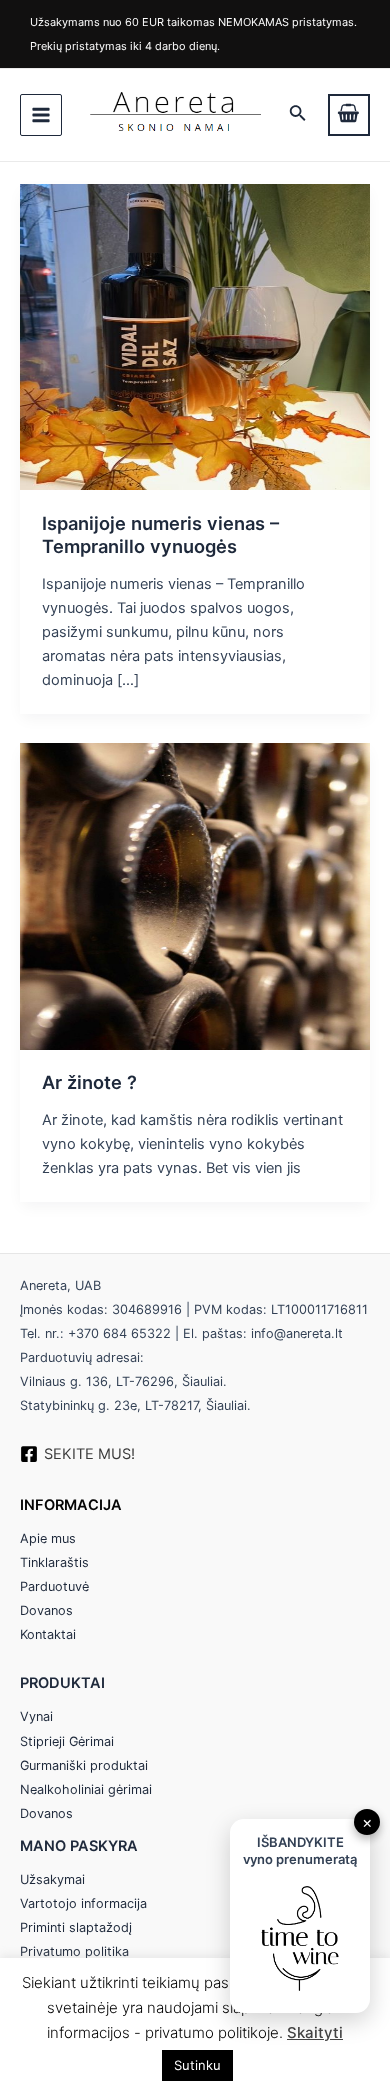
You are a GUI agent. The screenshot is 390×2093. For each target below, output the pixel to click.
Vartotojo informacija (83, 1903)
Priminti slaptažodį (76, 1927)
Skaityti (315, 2032)
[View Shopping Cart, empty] (349, 114)
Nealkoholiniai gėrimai (86, 1789)
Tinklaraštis (54, 1562)
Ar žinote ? (89, 1082)
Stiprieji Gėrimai (67, 1741)
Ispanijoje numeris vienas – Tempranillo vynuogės (160, 535)
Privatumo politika (74, 1951)
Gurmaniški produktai (84, 1765)
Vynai (36, 1716)
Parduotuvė (54, 1586)
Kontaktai (48, 1634)
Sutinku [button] (197, 2065)
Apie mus (48, 1538)
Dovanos (46, 1610)
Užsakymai (52, 1879)
